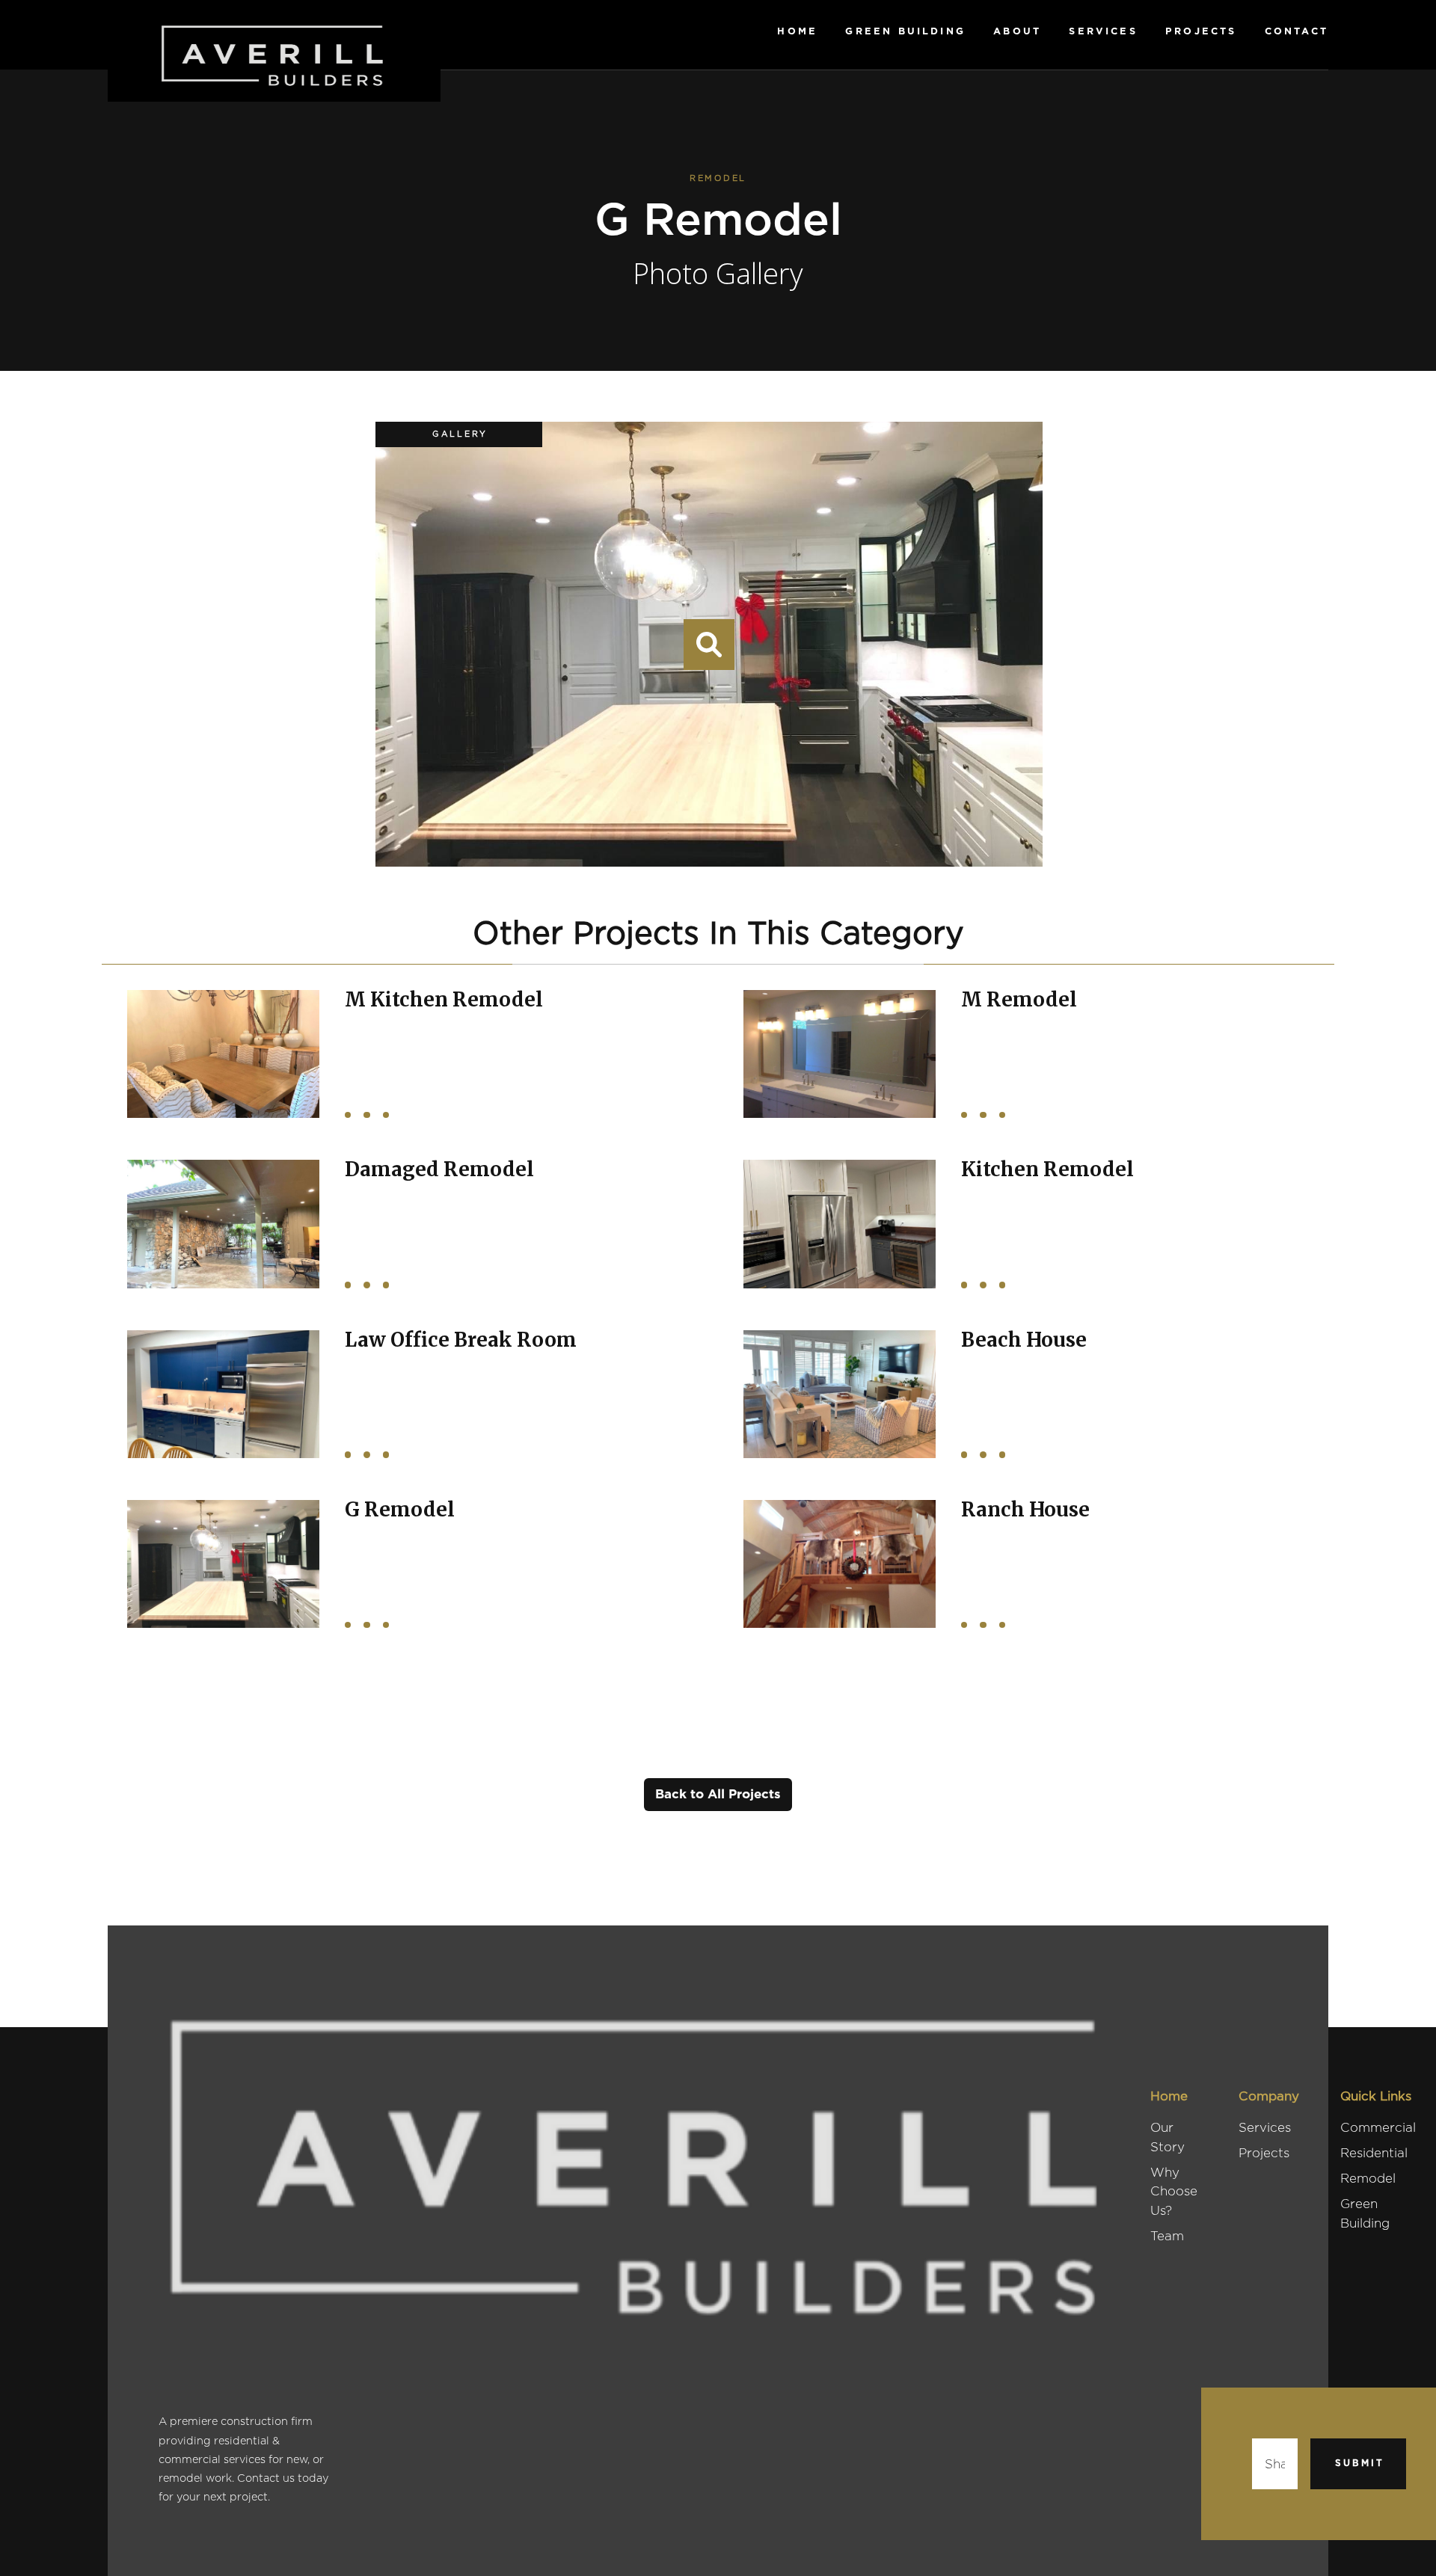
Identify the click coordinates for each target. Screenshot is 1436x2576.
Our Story (1167, 2137)
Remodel (1368, 2178)
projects (1201, 31)
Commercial (1378, 2127)
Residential (1374, 2153)
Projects (1264, 2153)
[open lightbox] (709, 645)
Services (1265, 2127)
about (1017, 31)
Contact (1297, 31)
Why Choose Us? (1174, 2191)
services (1103, 31)
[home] (274, 51)
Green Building (1365, 2213)
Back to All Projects (718, 1794)
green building (905, 31)
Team (1167, 2236)
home (797, 31)
